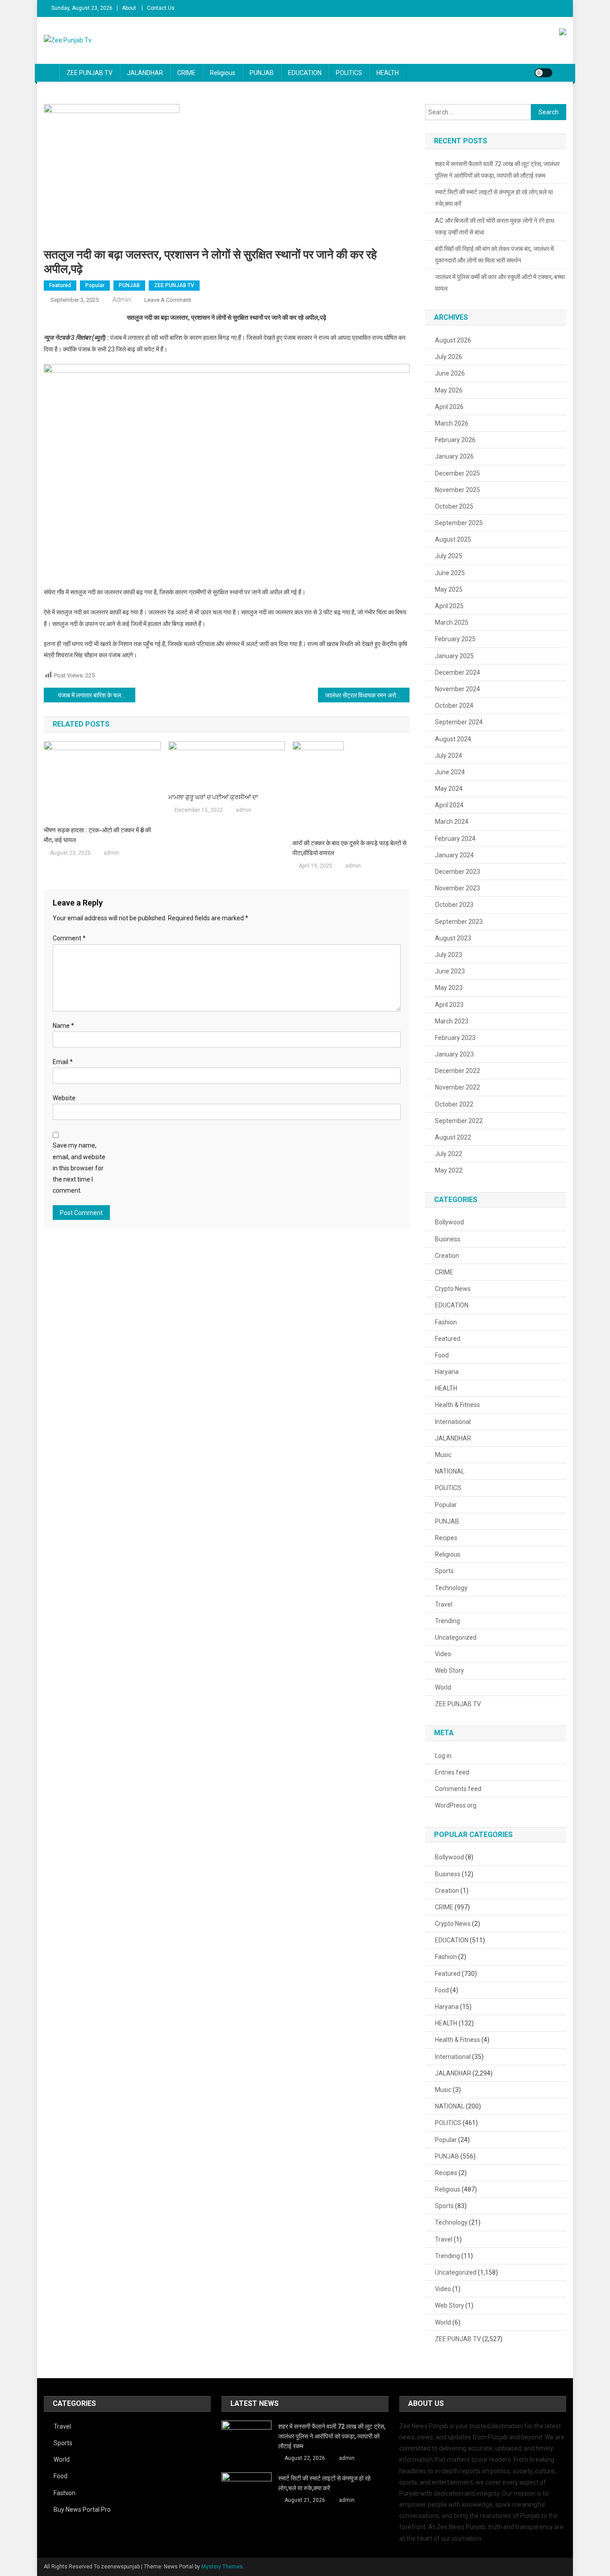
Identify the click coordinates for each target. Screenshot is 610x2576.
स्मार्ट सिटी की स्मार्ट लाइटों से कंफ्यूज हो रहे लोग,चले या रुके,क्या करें (494, 198)
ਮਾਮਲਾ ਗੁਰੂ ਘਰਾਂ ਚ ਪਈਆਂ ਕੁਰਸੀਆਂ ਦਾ (213, 797)
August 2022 (453, 1137)
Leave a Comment (168, 300)
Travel (444, 1604)
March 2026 (452, 423)
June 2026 (450, 373)
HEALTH (388, 73)
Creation (447, 1256)
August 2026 (453, 340)
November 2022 (457, 1087)
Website (64, 1098)
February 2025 (455, 639)
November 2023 (457, 888)
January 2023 (454, 1054)
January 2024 (454, 855)
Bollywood (449, 1222)
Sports (444, 1571)
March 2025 (452, 622)
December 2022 (457, 1071)
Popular (95, 285)
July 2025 (449, 556)
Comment (69, 938)
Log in (443, 1756)
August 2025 (453, 539)
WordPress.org (456, 1805)
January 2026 (454, 456)
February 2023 (455, 1038)
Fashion (446, 1322)
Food (442, 1355)
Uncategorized (456, 1637)
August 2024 (453, 739)
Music (443, 1455)
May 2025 (449, 589)
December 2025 (457, 473)
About (129, 8)
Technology (451, 1588)
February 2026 (455, 440)
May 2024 (449, 789)
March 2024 (452, 822)
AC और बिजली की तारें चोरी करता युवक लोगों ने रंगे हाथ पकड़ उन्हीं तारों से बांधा (495, 226)
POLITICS (349, 73)
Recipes (446, 1538)
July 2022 (449, 1154)
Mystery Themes (222, 2567)
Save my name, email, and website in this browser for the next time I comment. (79, 1168)
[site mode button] (543, 73)
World (443, 1687)
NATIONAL (450, 1471)
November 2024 (457, 689)
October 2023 (454, 905)
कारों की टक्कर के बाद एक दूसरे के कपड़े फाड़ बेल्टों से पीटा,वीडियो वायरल (349, 848)
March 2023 (452, 1021)
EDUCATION (305, 73)
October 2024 (454, 706)
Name (63, 1026)
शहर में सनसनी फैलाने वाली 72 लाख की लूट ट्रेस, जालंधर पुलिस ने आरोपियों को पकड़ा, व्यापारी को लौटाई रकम (497, 170)
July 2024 (449, 756)
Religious (223, 73)
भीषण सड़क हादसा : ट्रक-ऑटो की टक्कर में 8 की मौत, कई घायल (97, 835)
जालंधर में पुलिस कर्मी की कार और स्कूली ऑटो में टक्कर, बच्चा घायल (500, 283)
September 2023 (459, 922)
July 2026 (449, 357)
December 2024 (457, 672)
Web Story (449, 1670)
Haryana (447, 1372)
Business (448, 1239)
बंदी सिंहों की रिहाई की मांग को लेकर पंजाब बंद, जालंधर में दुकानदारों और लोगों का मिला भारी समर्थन (494, 255)
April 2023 (449, 1005)
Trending (447, 1621)
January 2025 (454, 656)
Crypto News (453, 1289)
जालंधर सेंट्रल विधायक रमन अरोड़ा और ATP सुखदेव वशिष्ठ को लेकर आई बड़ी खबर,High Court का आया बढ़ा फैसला (367, 695)
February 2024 (455, 839)
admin (122, 300)
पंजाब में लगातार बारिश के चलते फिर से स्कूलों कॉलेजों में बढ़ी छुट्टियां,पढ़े (97, 695)
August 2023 (453, 938)
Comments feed (458, 1789)
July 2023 (449, 955)
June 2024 (450, 772)
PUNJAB (262, 73)
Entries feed (452, 1772)
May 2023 (449, 988)
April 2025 (449, 606)
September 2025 (459, 523)
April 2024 (449, 805)
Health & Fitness (457, 1405)
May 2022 (449, 1170)
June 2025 (450, 573)
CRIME (186, 73)
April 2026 (449, 407)
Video (443, 1654)
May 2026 (449, 390)
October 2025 (454, 506)
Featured (60, 285)
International (453, 1422)
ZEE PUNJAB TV (90, 73)
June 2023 (450, 971)
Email (63, 1062)
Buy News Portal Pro (82, 2509)
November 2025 (457, 490)
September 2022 (459, 1121)
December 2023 (457, 872)
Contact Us (161, 8)
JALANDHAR (145, 73)
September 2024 (459, 722)
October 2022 (454, 1104)
